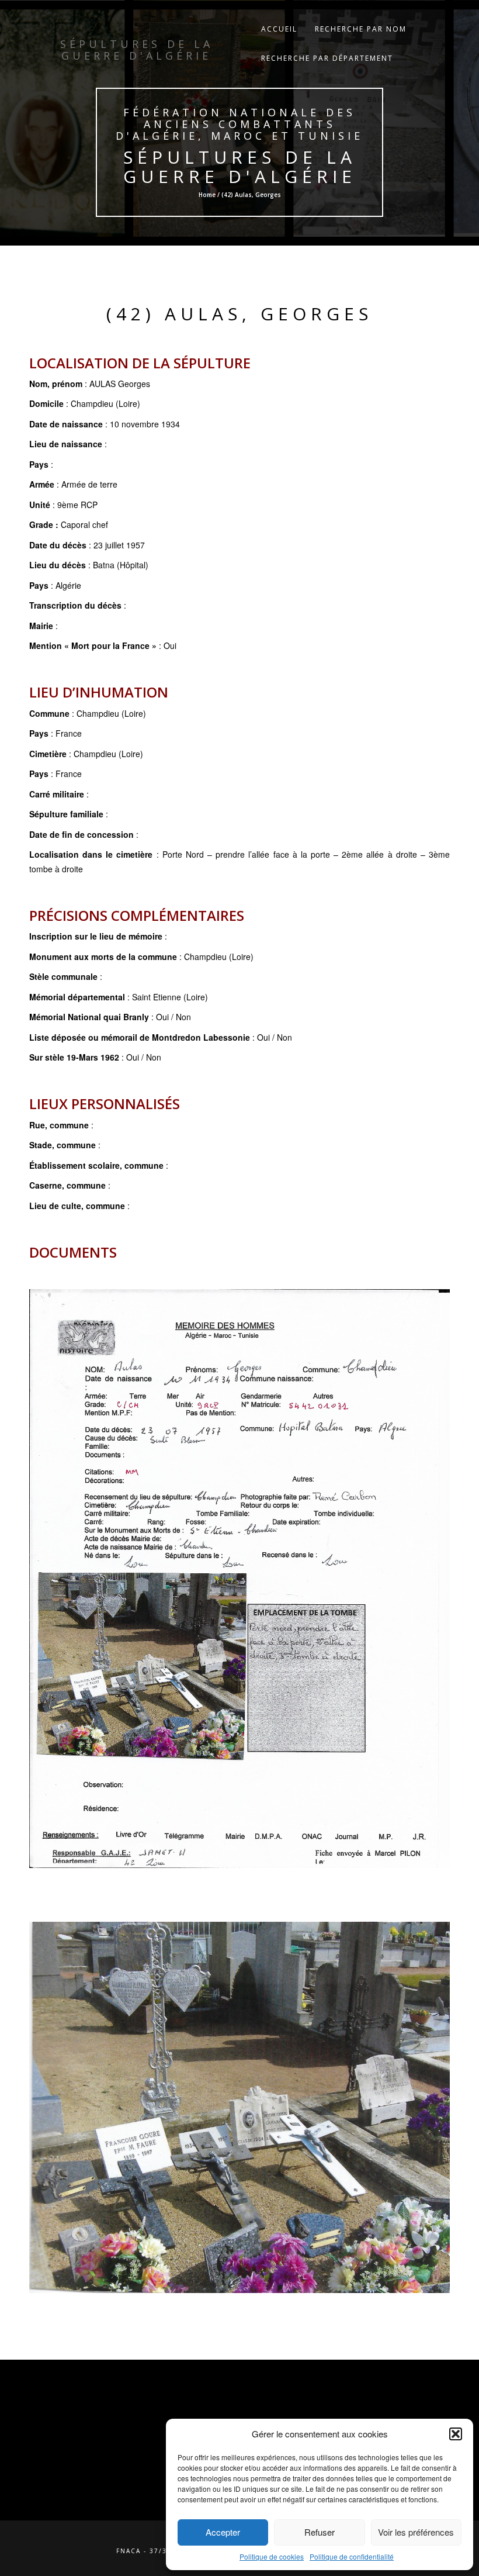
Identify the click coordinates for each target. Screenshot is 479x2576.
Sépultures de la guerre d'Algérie (240, 167)
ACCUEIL (279, 29)
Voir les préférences (416, 2532)
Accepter (223, 2532)
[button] (456, 2434)
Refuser (320, 2532)
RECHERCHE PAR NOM (361, 29)
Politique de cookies (272, 2556)
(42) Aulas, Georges (239, 314)
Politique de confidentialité (352, 2556)
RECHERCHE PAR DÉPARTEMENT (327, 58)
